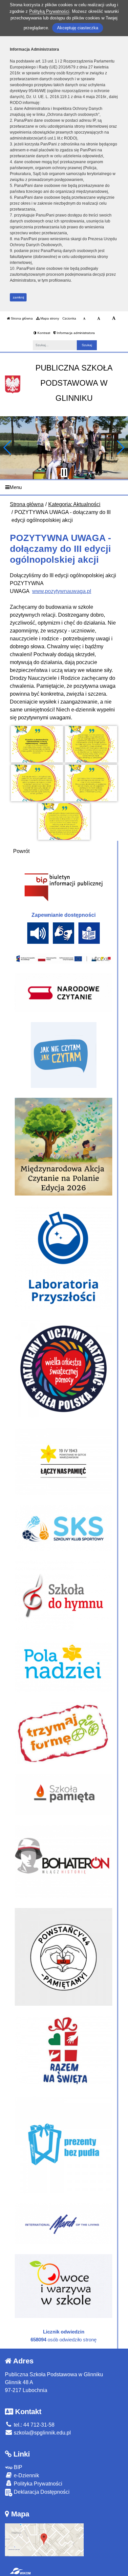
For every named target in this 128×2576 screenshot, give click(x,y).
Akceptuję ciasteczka (78, 28)
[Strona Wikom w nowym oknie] (20, 2571)
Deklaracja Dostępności (41, 2492)
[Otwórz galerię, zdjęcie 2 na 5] (91, 744)
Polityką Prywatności (49, 11)
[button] (8, 448)
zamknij (18, 297)
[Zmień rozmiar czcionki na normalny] (84, 319)
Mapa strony (49, 318)
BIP (17, 2467)
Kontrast (43, 333)
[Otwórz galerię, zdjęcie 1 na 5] (37, 744)
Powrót (21, 851)
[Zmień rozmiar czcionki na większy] (99, 319)
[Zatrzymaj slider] (64, 473)
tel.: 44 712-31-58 (33, 2425)
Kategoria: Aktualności (74, 504)
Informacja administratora (75, 333)
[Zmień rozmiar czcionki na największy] (114, 319)
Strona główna (21, 318)
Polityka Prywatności (37, 2484)
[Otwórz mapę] (44, 2539)
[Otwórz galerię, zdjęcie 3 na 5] (37, 783)
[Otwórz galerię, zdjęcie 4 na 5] (91, 783)
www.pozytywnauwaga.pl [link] (62, 591)
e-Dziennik (26, 2475)
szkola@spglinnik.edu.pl (42, 2433)
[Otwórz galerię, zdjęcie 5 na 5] (64, 822)
